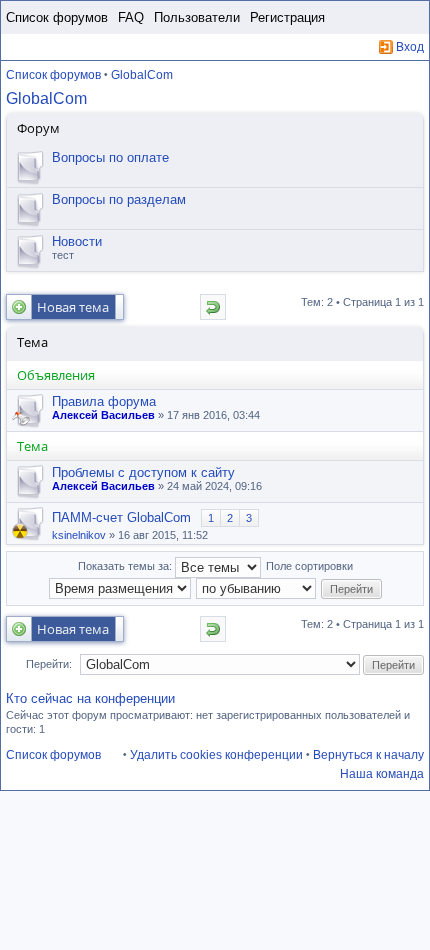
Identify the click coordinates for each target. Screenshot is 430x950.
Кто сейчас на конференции (90, 698)
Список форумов (57, 17)
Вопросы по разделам (119, 199)
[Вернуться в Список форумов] (213, 307)
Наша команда (382, 774)
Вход (410, 47)
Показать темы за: (126, 566)
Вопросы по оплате (110, 157)
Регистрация (287, 17)
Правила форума (104, 401)
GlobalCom (142, 75)
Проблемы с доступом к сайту (143, 472)
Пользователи (197, 17)
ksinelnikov (79, 535)
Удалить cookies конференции (216, 755)
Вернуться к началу (368, 755)
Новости (77, 241)
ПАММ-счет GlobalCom (121, 517)
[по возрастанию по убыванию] (257, 588)
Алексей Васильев (103, 415)
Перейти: (49, 664)
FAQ (131, 17)
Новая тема (73, 307)
